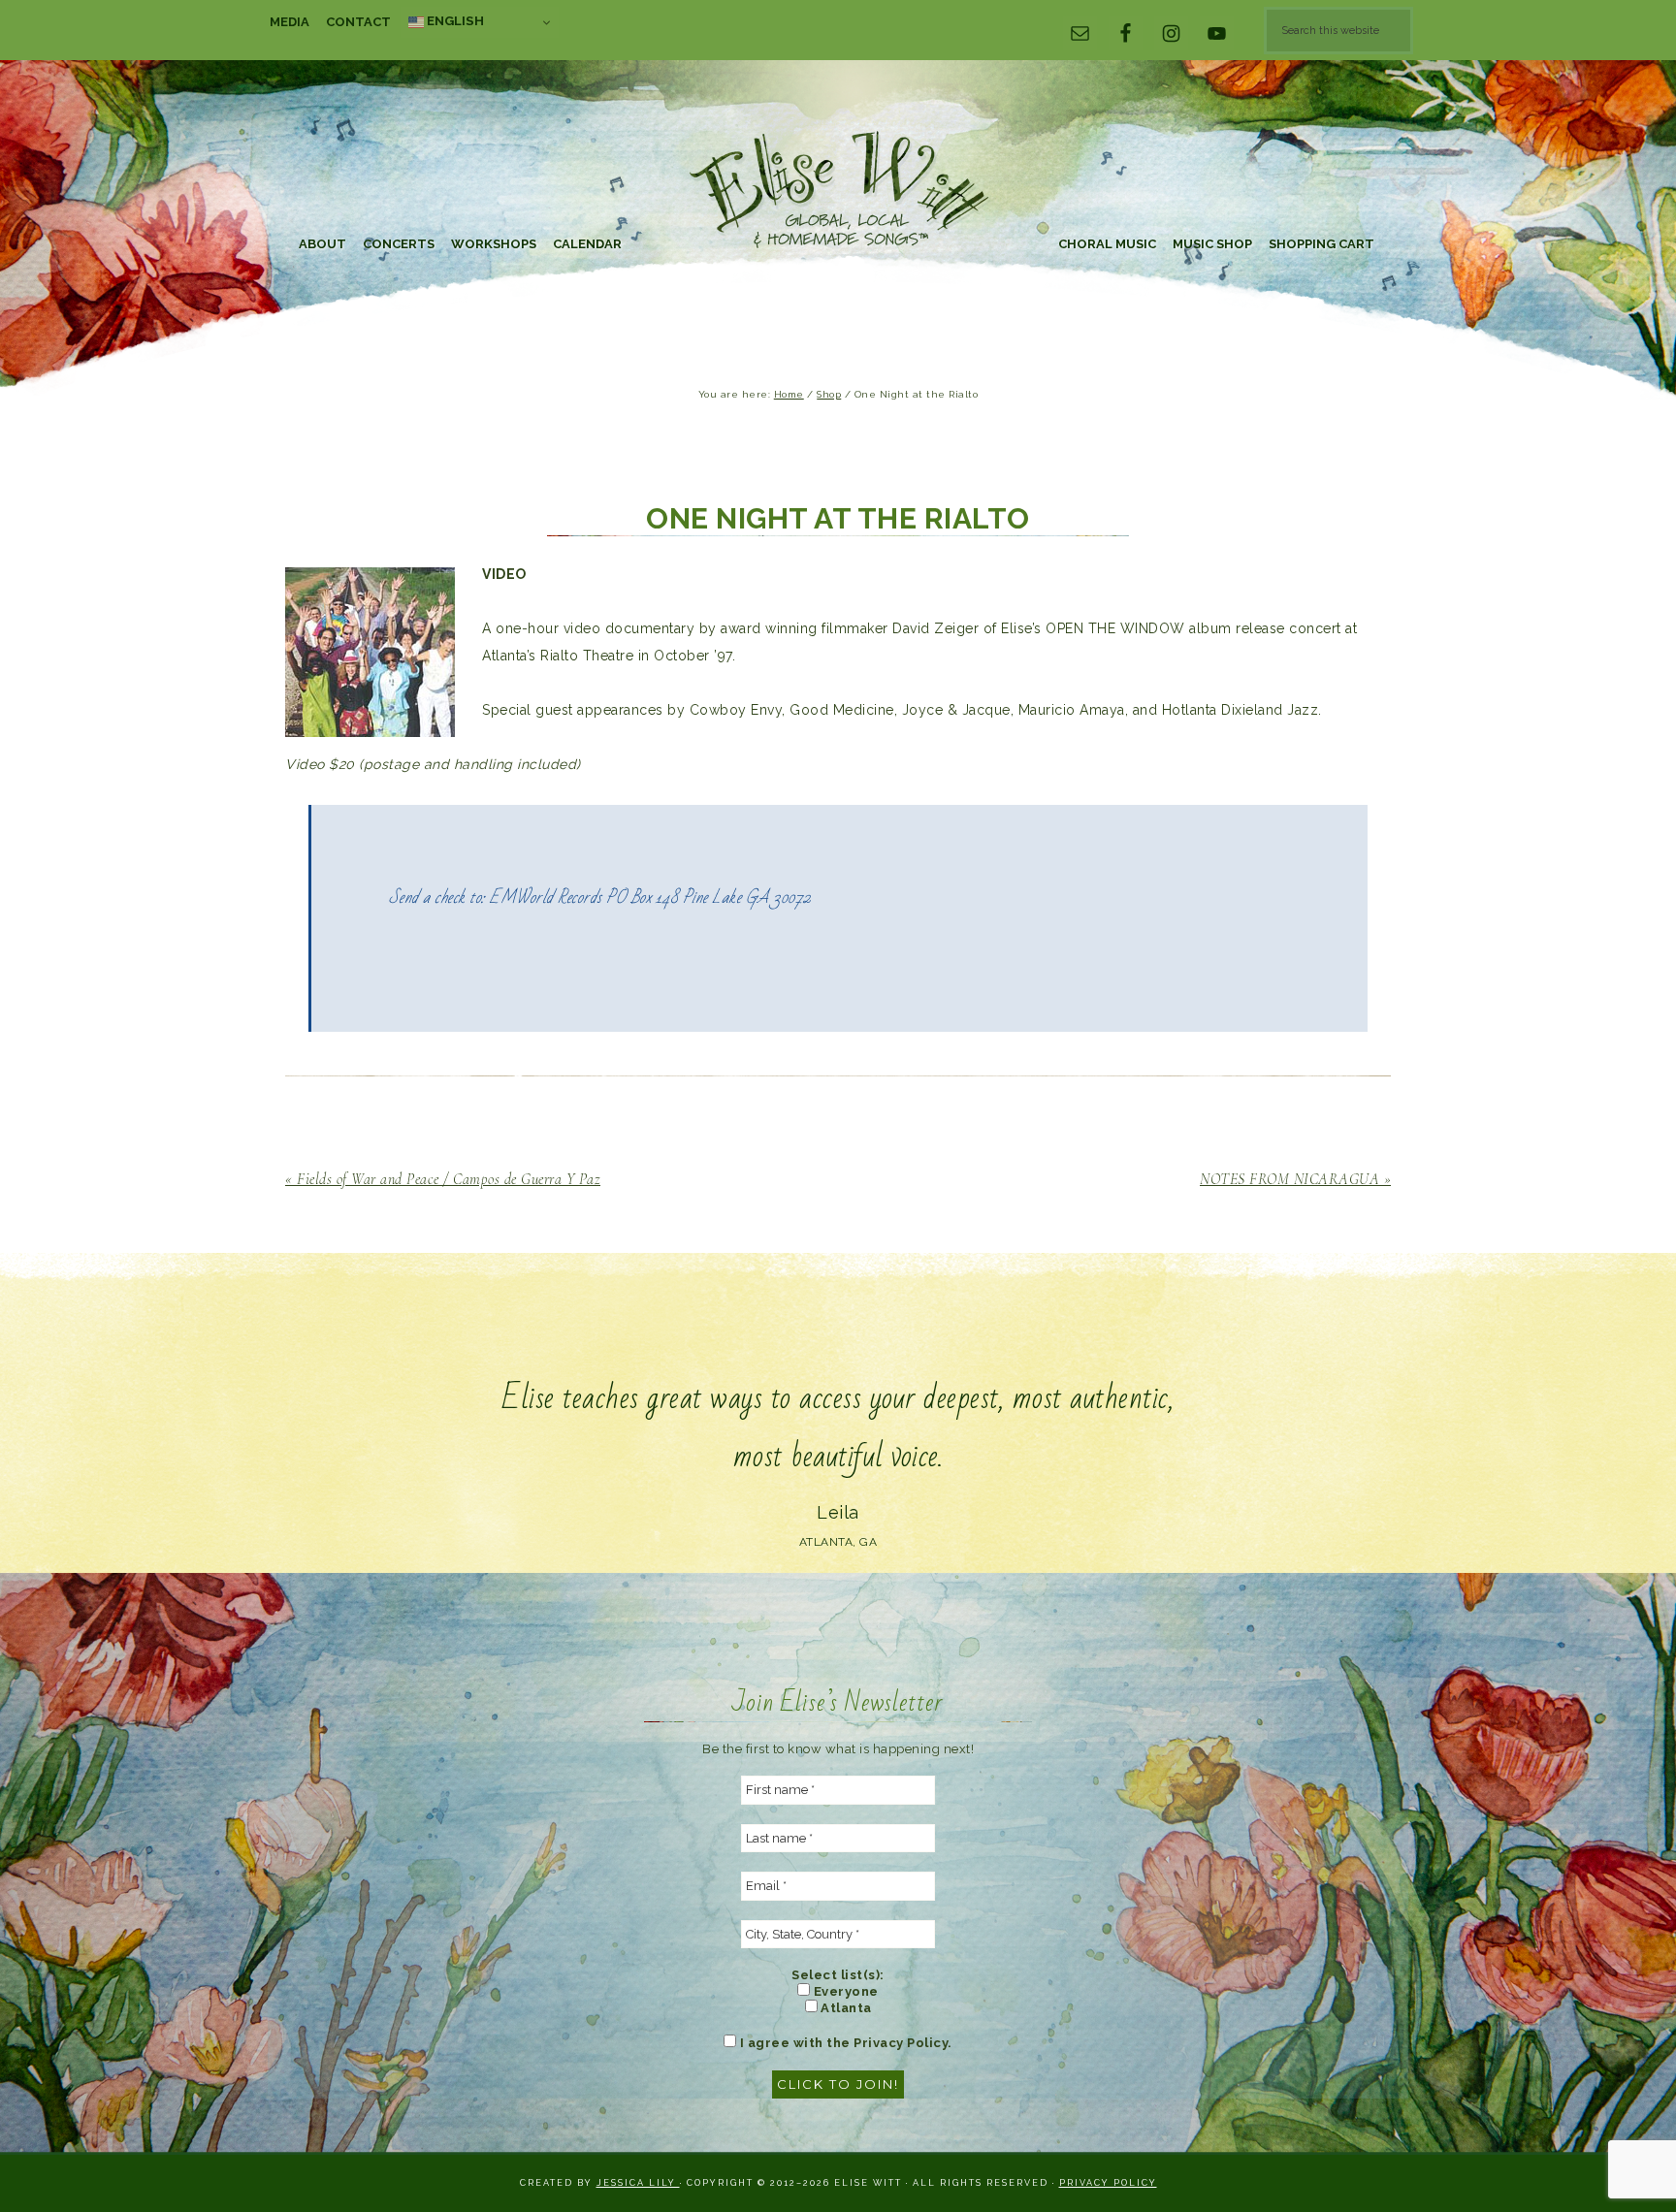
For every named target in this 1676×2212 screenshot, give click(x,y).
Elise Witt (838, 192)
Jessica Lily (638, 2183)
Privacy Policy (1108, 2183)
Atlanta (845, 2008)
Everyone (844, 1991)
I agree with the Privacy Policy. (844, 2043)
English (454, 20)
